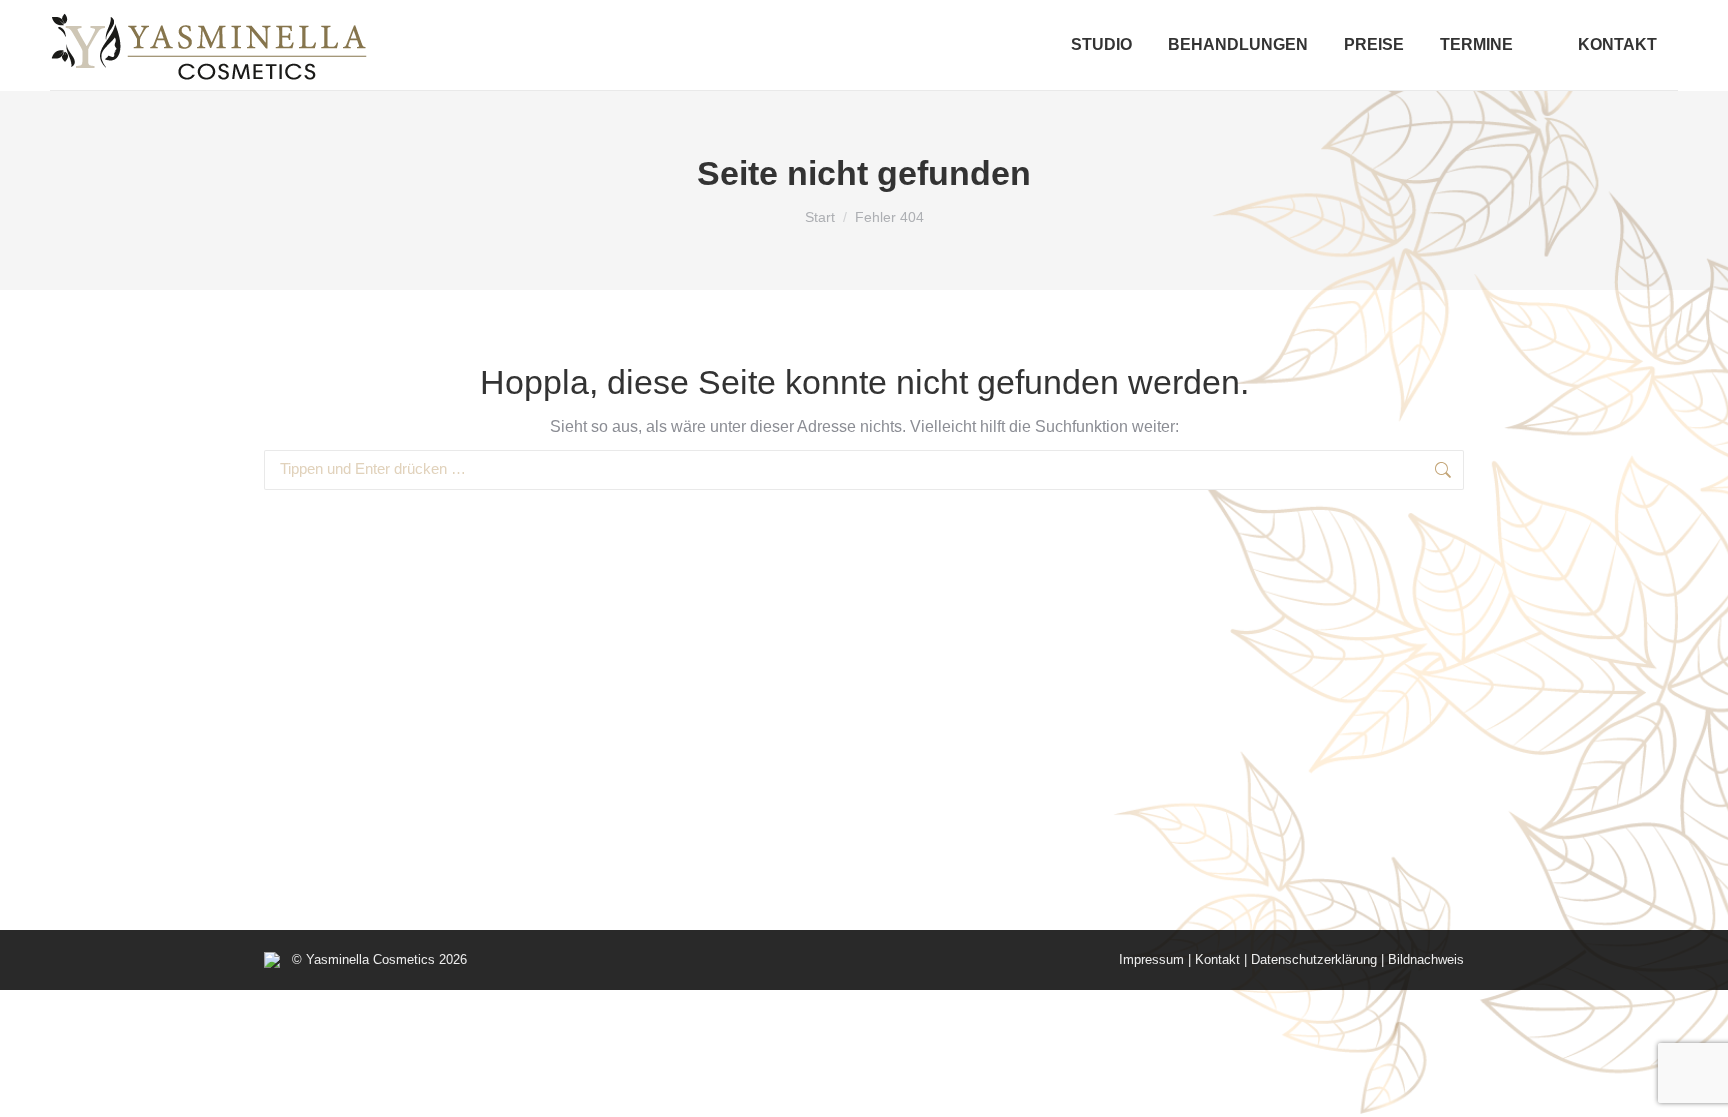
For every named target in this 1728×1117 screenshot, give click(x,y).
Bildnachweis (1426, 959)
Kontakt (1217, 959)
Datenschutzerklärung (1314, 959)
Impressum (1151, 959)
